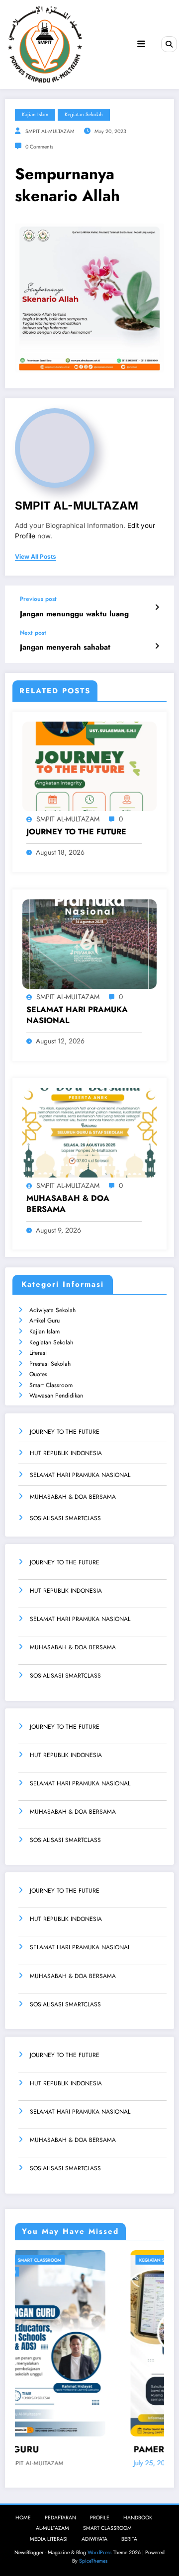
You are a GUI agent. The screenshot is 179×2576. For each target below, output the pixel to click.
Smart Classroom (51, 1385)
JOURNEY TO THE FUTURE (76, 832)
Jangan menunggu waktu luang (74, 614)
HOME (23, 2518)
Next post (33, 633)
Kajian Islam (45, 1331)
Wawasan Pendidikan (56, 1396)
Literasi (38, 1353)
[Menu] (141, 44)
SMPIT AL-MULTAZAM (50, 131)
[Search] (169, 44)
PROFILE (100, 2518)
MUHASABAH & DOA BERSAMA (68, 1204)
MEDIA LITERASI (49, 2539)
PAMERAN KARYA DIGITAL (91, 2450)
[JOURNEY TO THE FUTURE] (89, 765)
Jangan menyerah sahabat (65, 647)
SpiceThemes (93, 2561)
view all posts (36, 557)
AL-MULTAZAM (52, 2528)
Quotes (38, 1374)
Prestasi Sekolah (50, 1364)
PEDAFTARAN (60, 2518)
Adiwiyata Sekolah (52, 1310)
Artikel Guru (45, 1321)
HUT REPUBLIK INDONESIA (66, 1453)
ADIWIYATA (94, 2539)
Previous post (38, 599)
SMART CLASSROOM (107, 2528)
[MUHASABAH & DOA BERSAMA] (89, 1132)
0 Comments (39, 147)
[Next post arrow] (157, 646)
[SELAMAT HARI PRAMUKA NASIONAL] (89, 943)
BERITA (129, 2539)
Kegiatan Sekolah (51, 1342)
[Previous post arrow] (157, 607)
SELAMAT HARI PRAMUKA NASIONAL (77, 1015)
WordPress (99, 2552)
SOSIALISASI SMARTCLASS (65, 1518)
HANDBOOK (138, 2518)
